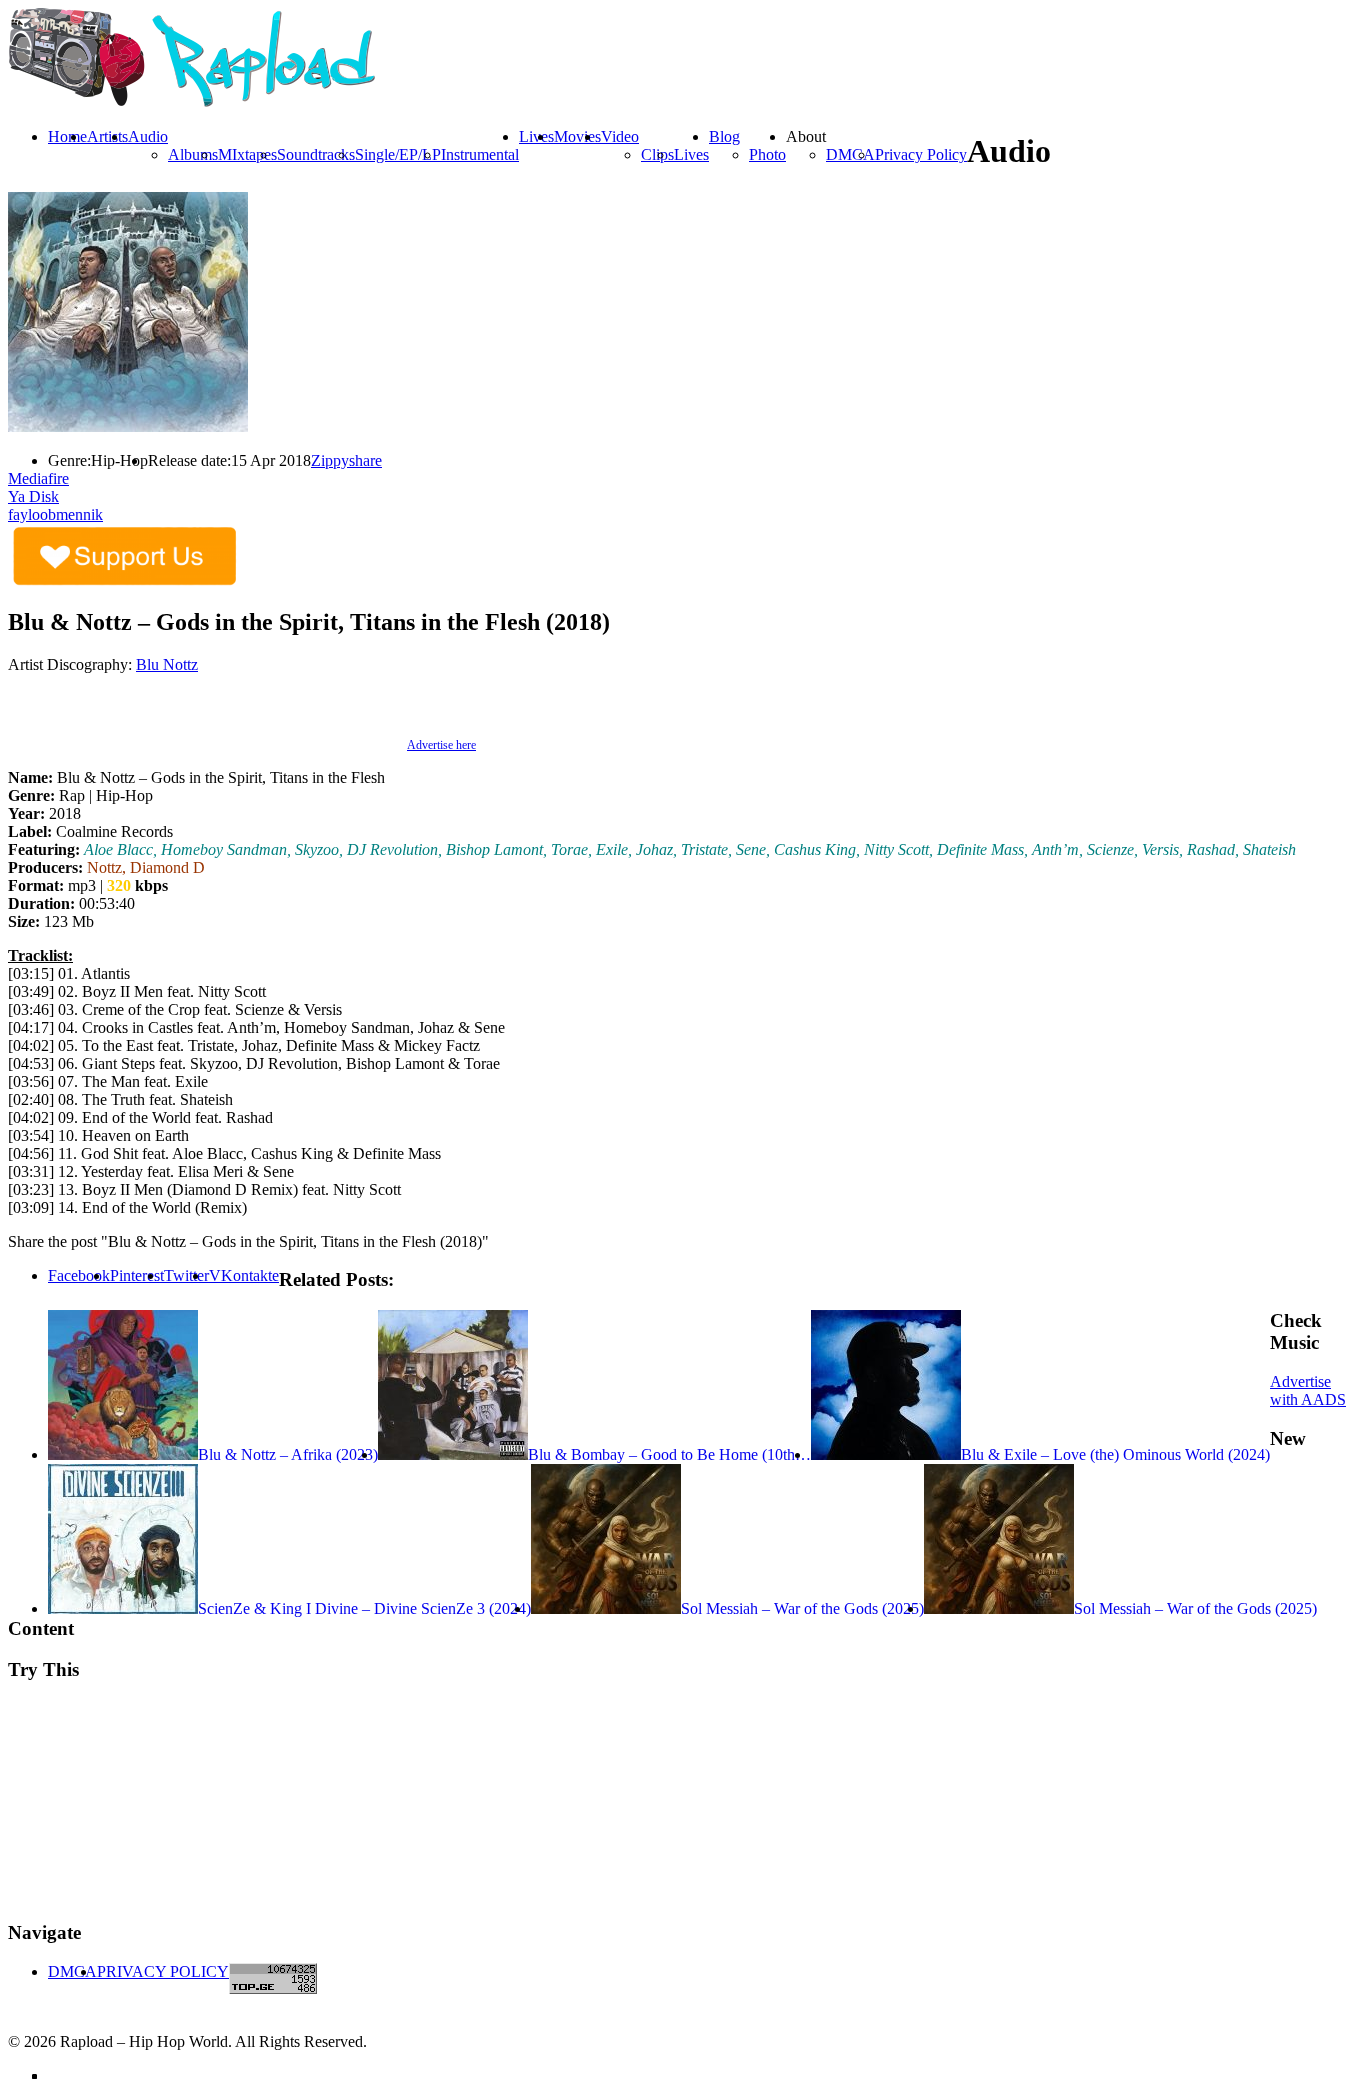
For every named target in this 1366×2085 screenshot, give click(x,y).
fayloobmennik (55, 514)
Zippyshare (346, 460)
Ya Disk (33, 496)
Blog (724, 136)
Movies (577, 136)
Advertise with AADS (1308, 1390)
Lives (691, 154)
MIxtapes (247, 154)
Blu (149, 664)
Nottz (180, 664)
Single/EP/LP (398, 154)
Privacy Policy (921, 154)
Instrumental (480, 154)
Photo (767, 154)
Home (67, 136)
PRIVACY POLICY (163, 1971)
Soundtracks (316, 154)
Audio (148, 136)
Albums (193, 154)
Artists (107, 136)
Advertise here (441, 745)
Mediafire (38, 478)
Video (620, 136)
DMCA (850, 154)
